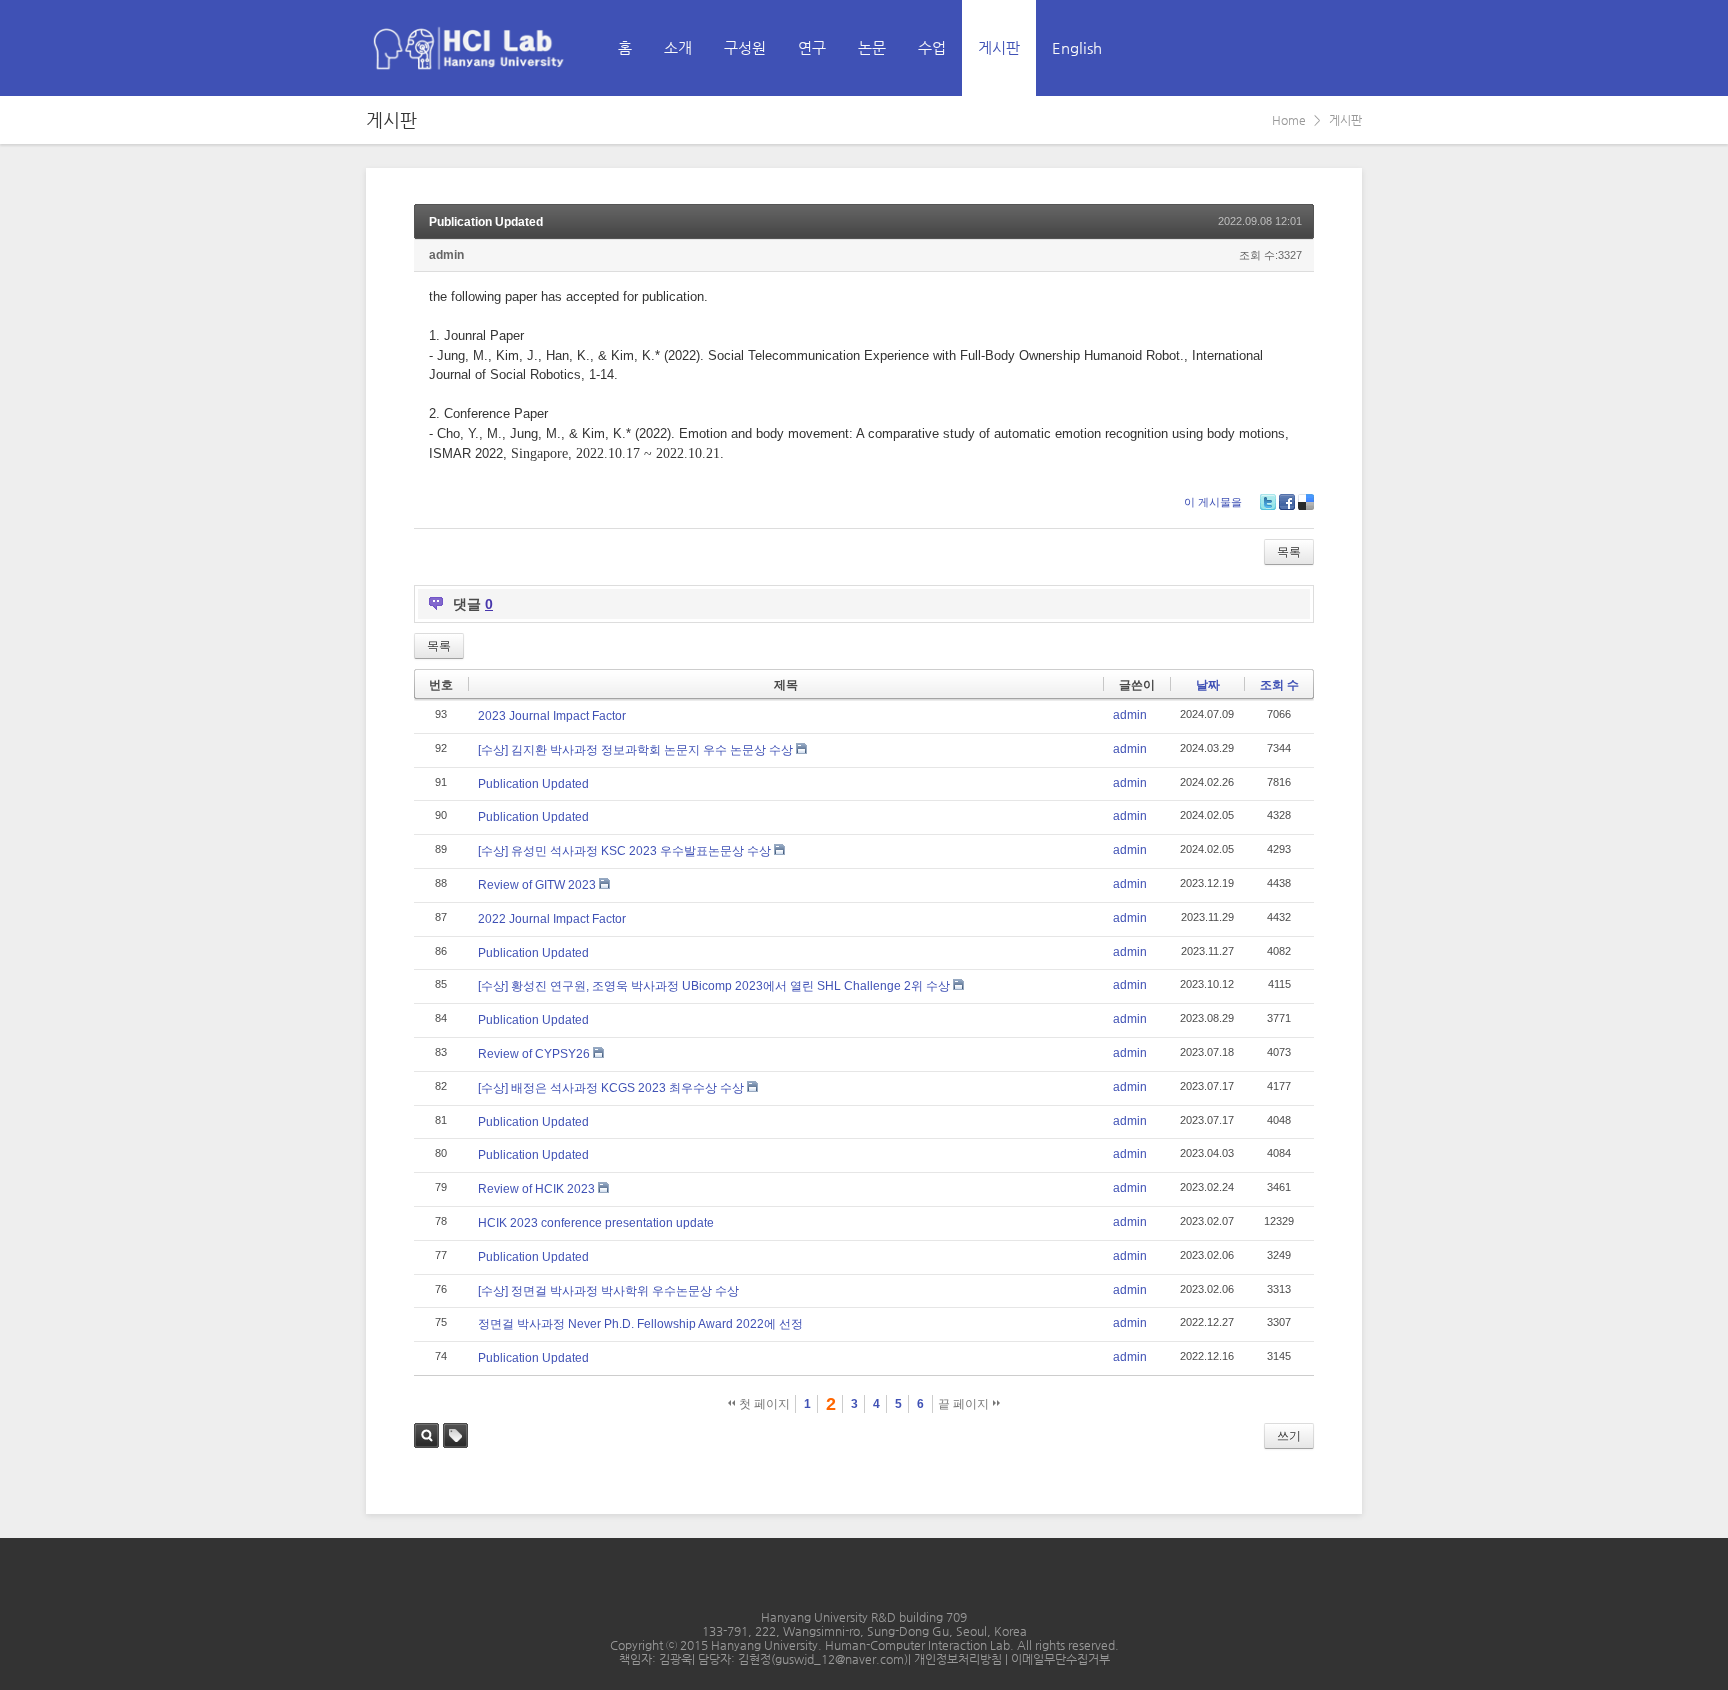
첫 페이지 (763, 1404)
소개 (678, 47)
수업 (932, 47)
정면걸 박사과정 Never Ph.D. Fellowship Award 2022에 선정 (640, 1324)
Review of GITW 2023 (537, 885)
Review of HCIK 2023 (536, 1189)
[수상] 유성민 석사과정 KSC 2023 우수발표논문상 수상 (624, 851)
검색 (426, 1435)
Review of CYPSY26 (534, 1054)
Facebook (1287, 502)
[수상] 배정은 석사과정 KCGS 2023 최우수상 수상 (611, 1088)
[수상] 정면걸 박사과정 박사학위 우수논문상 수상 (608, 1291)
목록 (1289, 552)
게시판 (999, 47)
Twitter (1268, 502)
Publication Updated (486, 222)
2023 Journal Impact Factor (552, 716)
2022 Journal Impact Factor (552, 919)
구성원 (745, 47)
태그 (455, 1435)
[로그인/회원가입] (1346, 48)
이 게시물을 (1213, 502)
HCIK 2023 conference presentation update (596, 1223)
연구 (812, 47)
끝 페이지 (965, 1404)
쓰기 (1289, 1436)
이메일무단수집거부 (1060, 1659)
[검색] (1302, 48)
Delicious (1306, 502)
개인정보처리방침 (959, 1659)
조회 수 (1279, 685)
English (1077, 47)
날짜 (1208, 685)
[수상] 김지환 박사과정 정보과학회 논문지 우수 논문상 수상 (635, 750)
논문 (872, 47)
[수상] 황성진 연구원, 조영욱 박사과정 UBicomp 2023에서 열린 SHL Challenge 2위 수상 (714, 986)
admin (446, 255)
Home (1289, 120)
